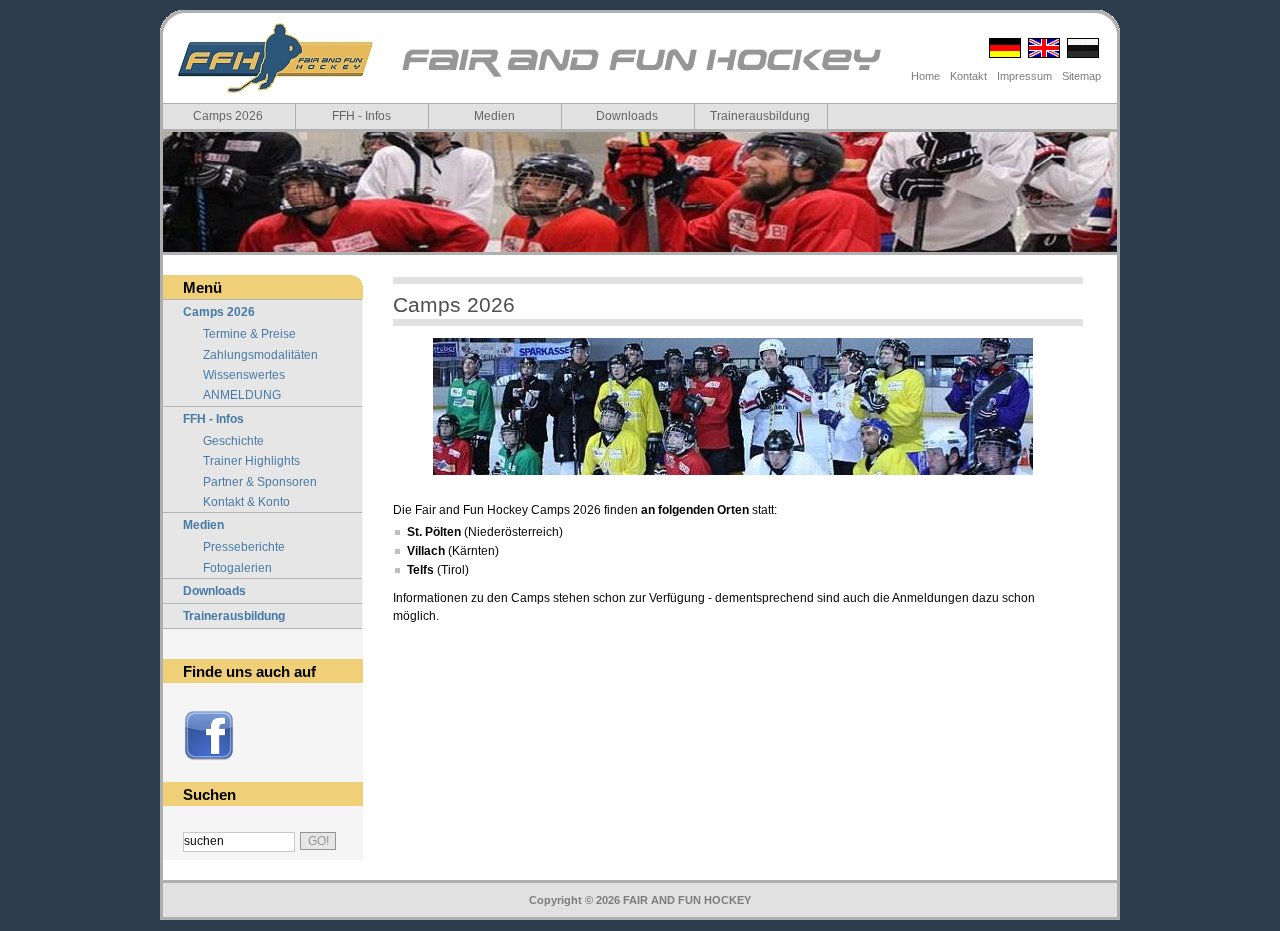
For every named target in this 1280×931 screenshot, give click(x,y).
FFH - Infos (361, 116)
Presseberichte (244, 547)
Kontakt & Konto (246, 502)
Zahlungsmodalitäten (260, 355)
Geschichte (233, 441)
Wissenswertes (244, 375)
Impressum (1024, 76)
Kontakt (968, 76)
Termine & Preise (249, 334)
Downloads (627, 116)
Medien (494, 116)
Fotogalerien (237, 568)
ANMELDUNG (242, 395)
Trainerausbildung (760, 116)
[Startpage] (639, 75)
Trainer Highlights (251, 461)
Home (925, 76)
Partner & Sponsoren (260, 482)
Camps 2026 (228, 116)
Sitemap (1081, 76)
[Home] (275, 58)
